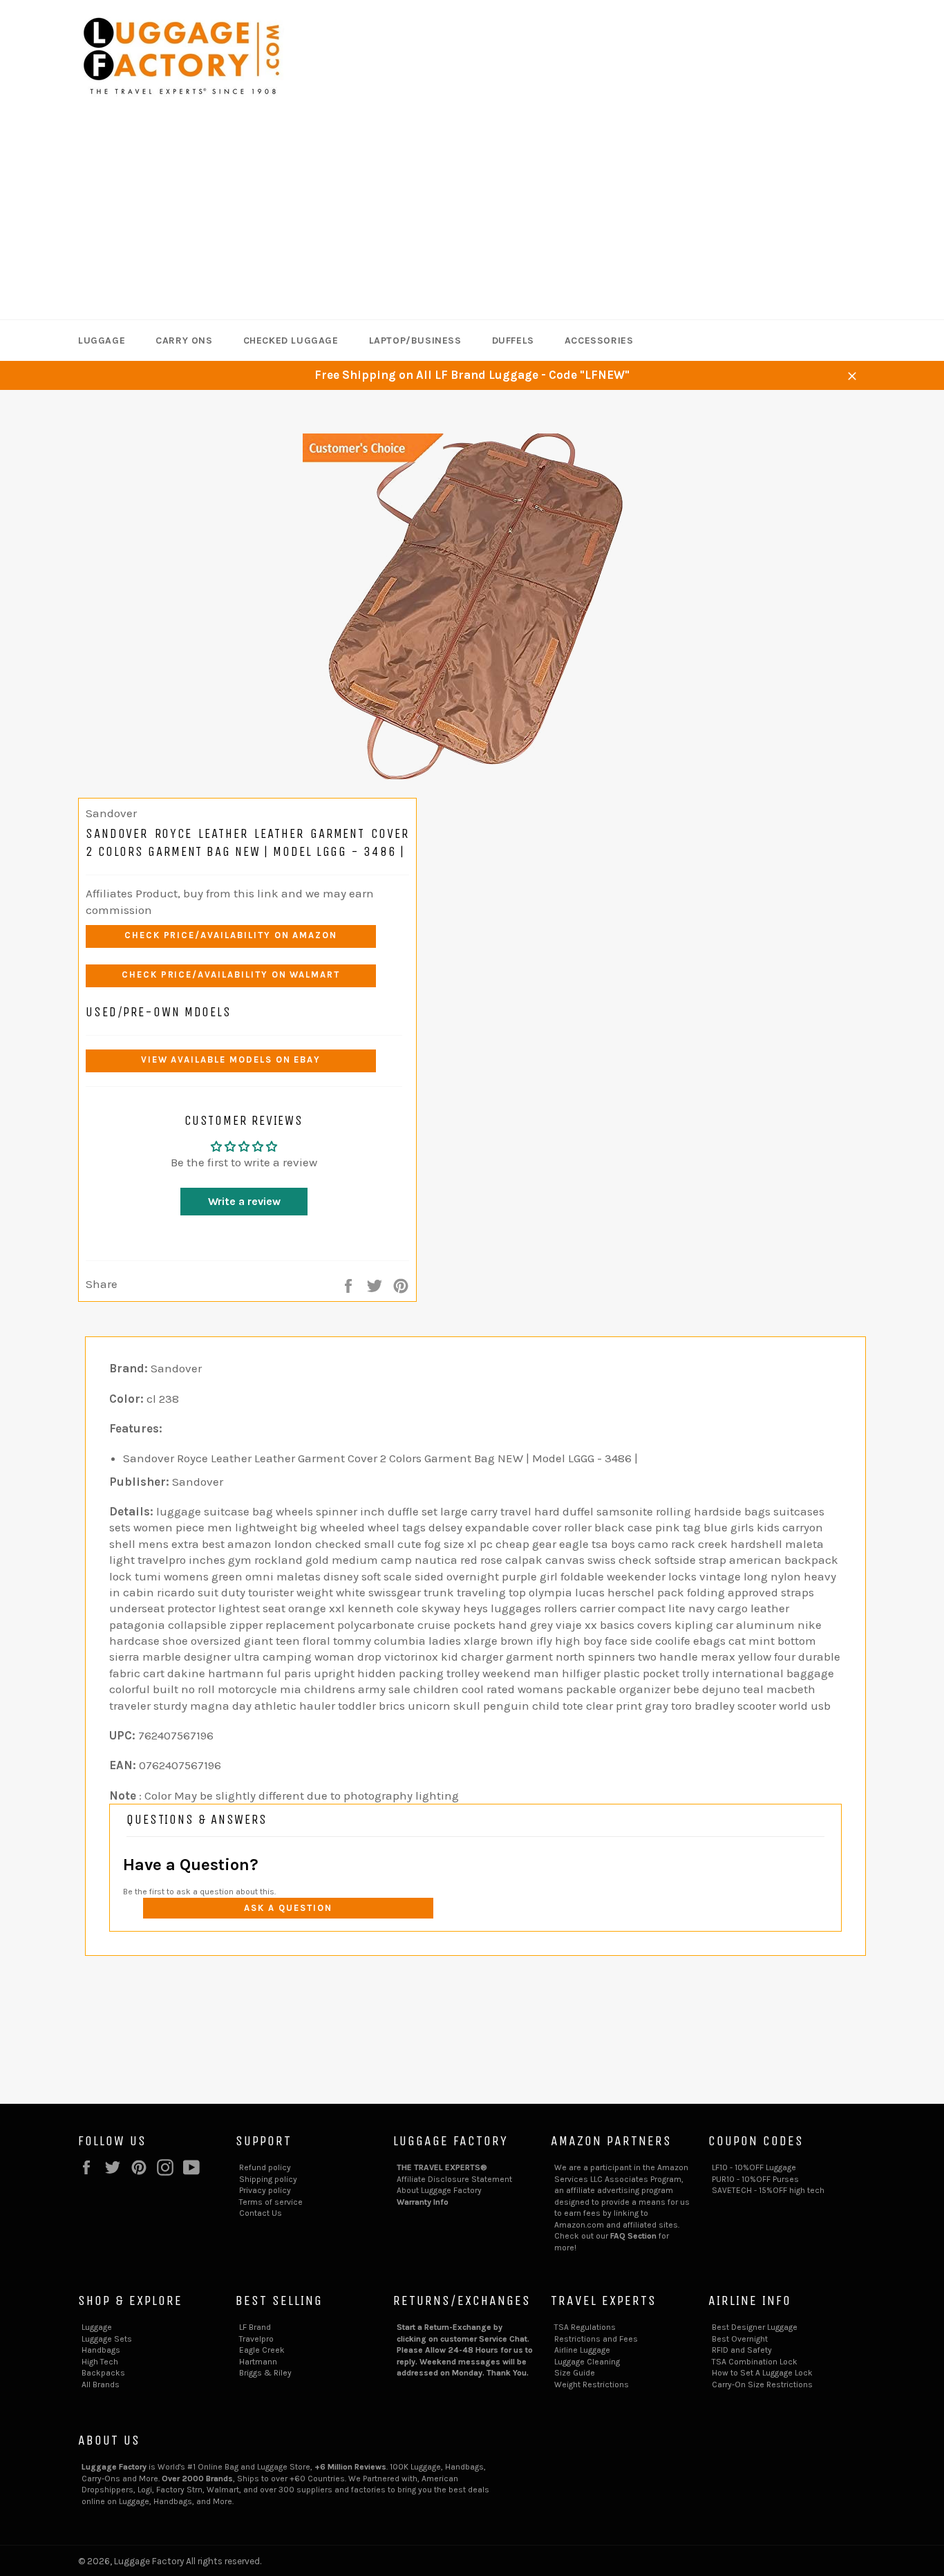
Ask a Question (288, 1908)
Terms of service (271, 2202)
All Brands (101, 2384)
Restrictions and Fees (596, 2339)
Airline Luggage (582, 2350)
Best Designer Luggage (755, 2327)
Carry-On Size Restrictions (762, 2384)
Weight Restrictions (592, 2384)
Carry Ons (184, 340)
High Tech (100, 2362)
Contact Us (261, 2213)
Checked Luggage (291, 340)
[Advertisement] (472, 216)
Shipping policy (268, 2179)
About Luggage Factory (439, 2190)
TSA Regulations (585, 2327)
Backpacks (103, 2373)
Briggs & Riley (265, 2373)
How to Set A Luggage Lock (762, 2373)
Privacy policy (265, 2190)
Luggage (102, 340)
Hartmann (258, 2362)
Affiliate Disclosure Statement (454, 2179)
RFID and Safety (742, 2350)
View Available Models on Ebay (231, 1060)
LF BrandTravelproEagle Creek (262, 2339)
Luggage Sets (107, 2339)
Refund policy (265, 2167)
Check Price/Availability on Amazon (231, 935)
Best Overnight (740, 2339)
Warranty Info (423, 2202)
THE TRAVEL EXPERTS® (442, 2167)
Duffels (513, 340)
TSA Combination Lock (755, 2362)
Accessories (599, 340)
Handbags (101, 2350)
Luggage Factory (149, 2561)
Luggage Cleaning (587, 2362)
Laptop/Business (415, 340)
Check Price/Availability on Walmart (231, 974)
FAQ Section (633, 2236)
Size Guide (575, 2373)
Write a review (244, 1201)
